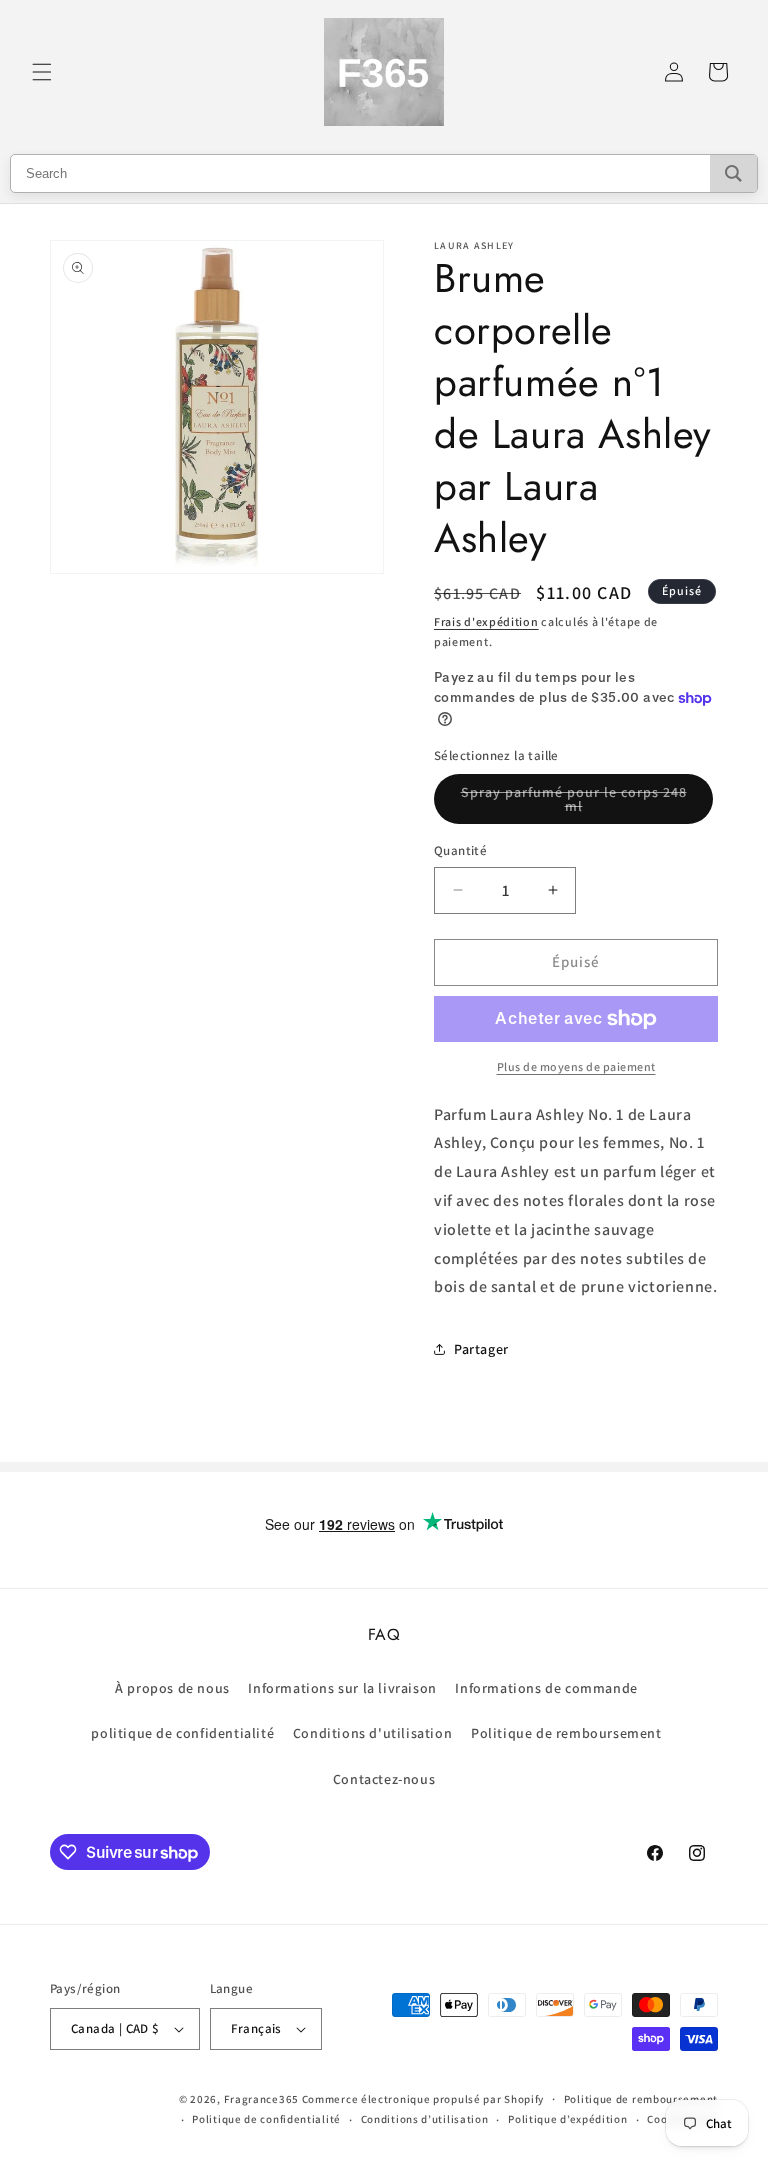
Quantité (460, 850)
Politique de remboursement (566, 1733)
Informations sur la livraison (342, 1688)
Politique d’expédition (567, 2119)
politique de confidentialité (182, 1733)
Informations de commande (546, 1688)
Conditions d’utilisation (425, 2119)
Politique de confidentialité (266, 2119)
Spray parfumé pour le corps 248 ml (574, 803)
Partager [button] (481, 1349)
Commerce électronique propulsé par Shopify (423, 2099)
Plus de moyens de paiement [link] (576, 1066)
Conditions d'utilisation (372, 1733)
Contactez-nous (384, 1779)
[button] (42, 72)
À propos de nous (172, 1688)
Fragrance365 (261, 2099)
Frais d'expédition (486, 621)
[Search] (733, 173)
